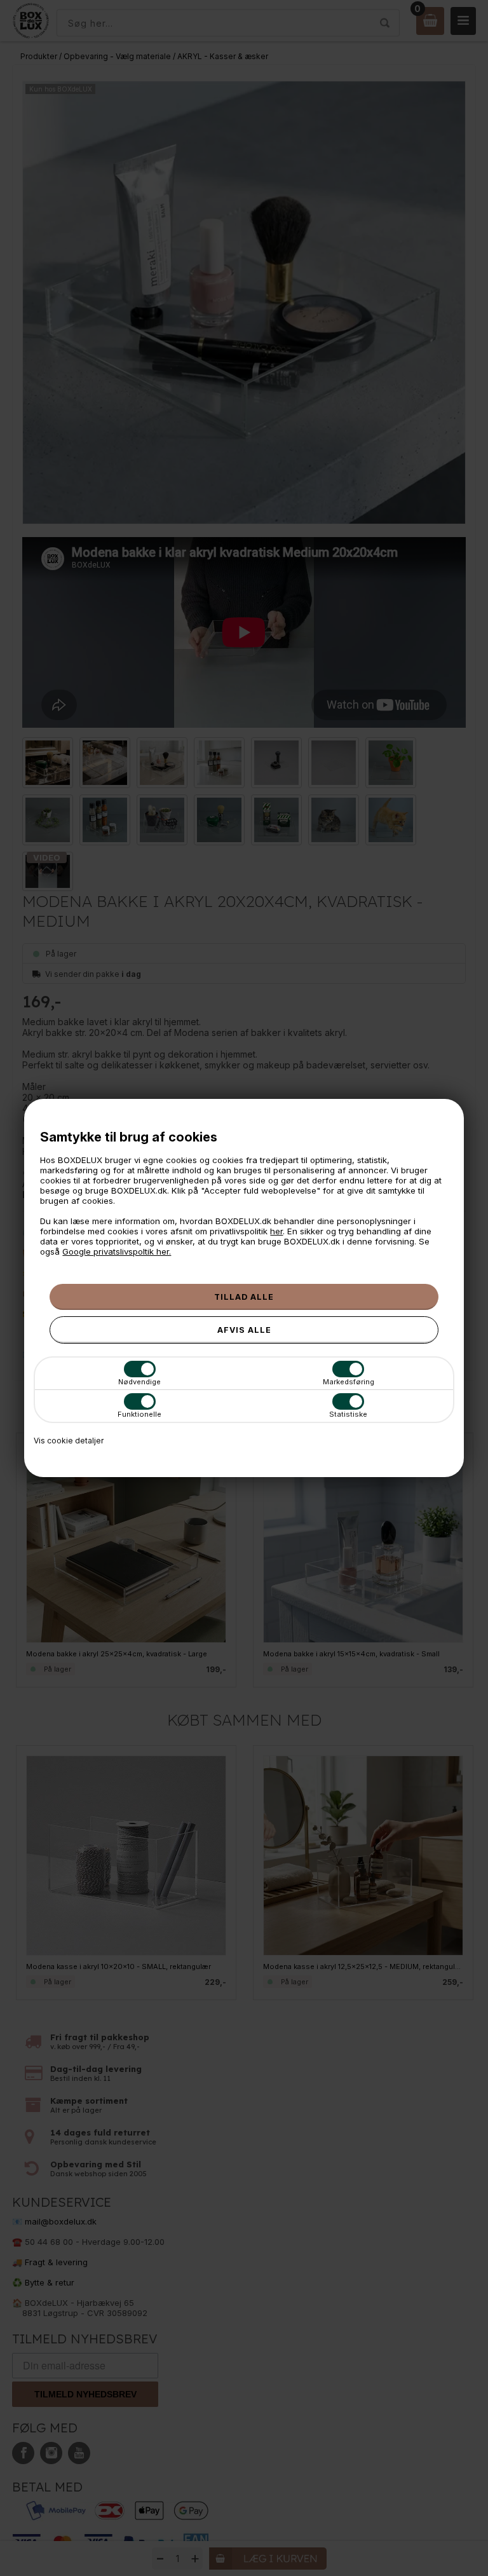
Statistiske (348, 1414)
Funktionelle (139, 1414)
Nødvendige (139, 1382)
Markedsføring (349, 1382)
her (276, 1231)
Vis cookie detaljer (69, 1441)
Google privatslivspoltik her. (117, 1251)
